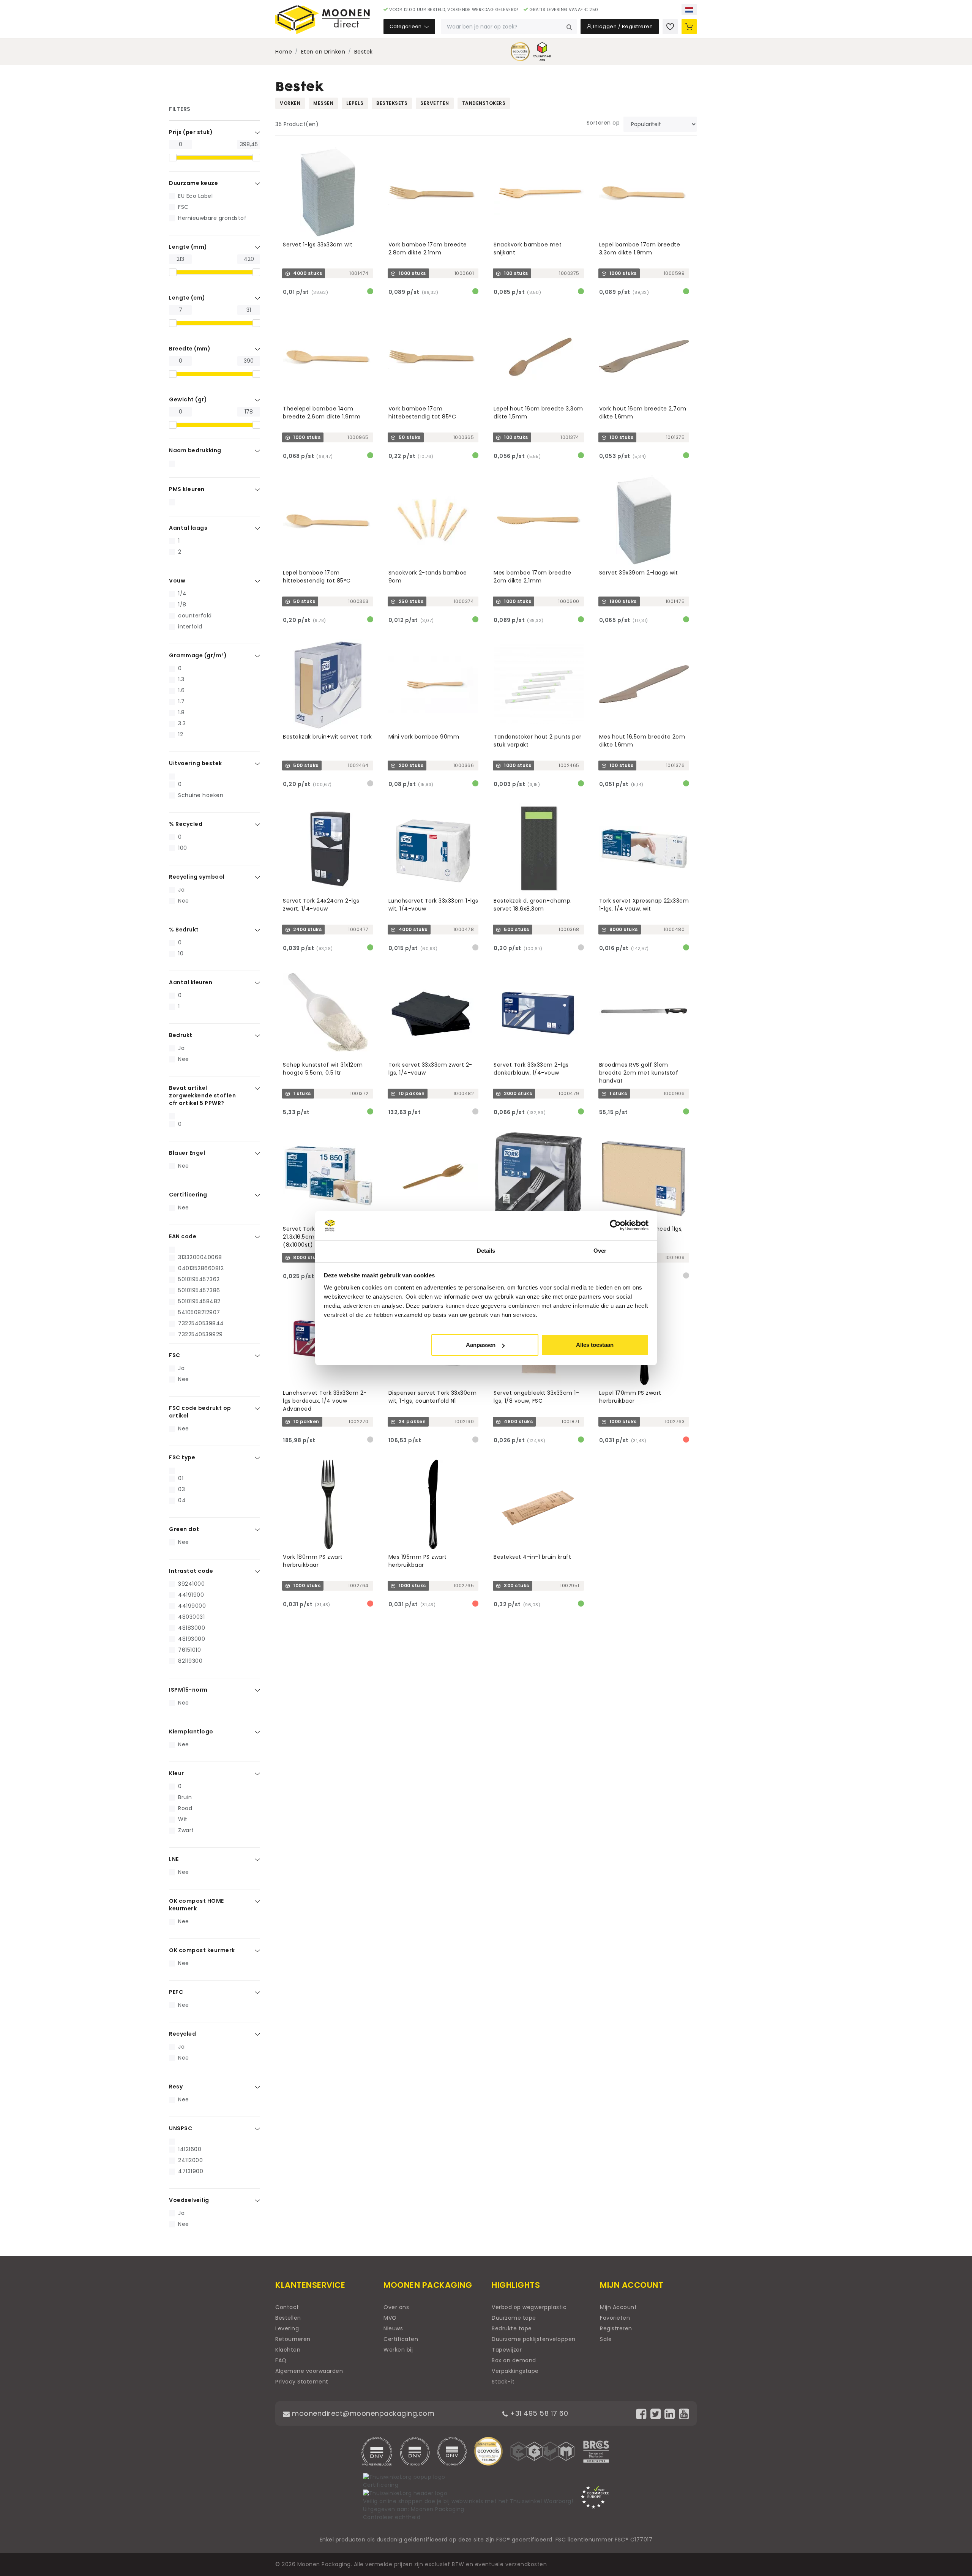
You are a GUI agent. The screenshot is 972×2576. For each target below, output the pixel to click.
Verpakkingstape (515, 2371)
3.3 (182, 723)
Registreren (616, 2328)
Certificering (188, 1195)
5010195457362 (199, 1279)
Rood (185, 1808)
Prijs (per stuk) (191, 132)
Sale (606, 2339)
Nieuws (393, 2328)
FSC (183, 207)
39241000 (191, 1584)
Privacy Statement (302, 2382)
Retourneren (293, 2339)
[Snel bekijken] (371, 150)
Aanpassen (481, 1345)
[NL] (689, 9)
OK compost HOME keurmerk (196, 1905)
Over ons (396, 2307)
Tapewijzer (507, 2350)
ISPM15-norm (188, 1690)
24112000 (190, 2160)
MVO (390, 2318)
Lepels (355, 103)
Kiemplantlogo (191, 1732)
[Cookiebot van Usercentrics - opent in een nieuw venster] (615, 1226)
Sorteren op (603, 123)
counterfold (195, 616)
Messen (323, 103)
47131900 (191, 2171)
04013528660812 (201, 1268)
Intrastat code (191, 1571)
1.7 (181, 701)
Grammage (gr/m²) (198, 655)
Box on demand (514, 2360)
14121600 (190, 2149)
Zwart (186, 1830)
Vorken (290, 103)
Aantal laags (188, 528)
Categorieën (406, 26)
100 (183, 848)
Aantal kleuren (191, 982)
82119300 (190, 1661)
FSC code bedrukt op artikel (200, 1412)
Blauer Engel (187, 1153)
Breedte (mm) (190, 349)
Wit (183, 1819)
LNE (174, 1859)
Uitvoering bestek (196, 763)
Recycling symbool (197, 877)
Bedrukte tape (512, 2328)
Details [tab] (486, 1251)
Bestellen (288, 2318)
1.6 (181, 690)
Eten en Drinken (323, 52)
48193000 (192, 1639)
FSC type (182, 1457)
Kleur (177, 1773)
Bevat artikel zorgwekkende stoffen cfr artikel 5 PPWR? (202, 1095)
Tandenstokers (484, 103)
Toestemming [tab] (372, 1251)
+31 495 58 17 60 (538, 2413)
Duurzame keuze (193, 183)
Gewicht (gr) (188, 399)
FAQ (281, 2360)
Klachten (288, 2350)
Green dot (184, 1529)
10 (181, 953)
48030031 (191, 1617)
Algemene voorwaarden (309, 2371)
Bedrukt (181, 1035)
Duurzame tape (514, 2318)
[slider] (173, 158)
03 (181, 1489)
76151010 (189, 1650)
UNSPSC (181, 2128)
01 (181, 1478)
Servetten (435, 103)
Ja (181, 890)
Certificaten (401, 2339)
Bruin (185, 1797)
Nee (184, 901)
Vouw (177, 581)
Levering (287, 2328)
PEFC (176, 1992)
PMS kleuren (187, 489)
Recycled (182, 2034)
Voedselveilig (189, 2200)
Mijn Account (618, 2307)
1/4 (182, 593)
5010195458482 (199, 1301)
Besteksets (392, 103)
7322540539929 (200, 1334)
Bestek (364, 52)
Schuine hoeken (201, 795)
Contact (287, 2307)
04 (182, 1500)
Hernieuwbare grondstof (212, 218)
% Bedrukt (184, 930)
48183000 (192, 1628)
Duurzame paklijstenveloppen (534, 2339)
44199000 (192, 1606)
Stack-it (503, 2382)
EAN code (183, 1236)
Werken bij (398, 2350)
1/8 (182, 605)
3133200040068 (200, 1257)
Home (284, 52)
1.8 (181, 712)
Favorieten (615, 2318)
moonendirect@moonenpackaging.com (362, 2413)
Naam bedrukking (195, 450)
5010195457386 (199, 1290)
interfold (190, 627)
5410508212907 (199, 1312)
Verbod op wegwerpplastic (529, 2307)
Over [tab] (600, 1251)
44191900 (191, 1595)
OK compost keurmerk (202, 1950)
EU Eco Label (195, 196)
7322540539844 (201, 1323)
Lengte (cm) (187, 298)
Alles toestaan (595, 1345)
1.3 (181, 679)
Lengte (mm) (188, 247)
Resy (176, 2087)
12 (181, 734)
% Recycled (186, 824)
